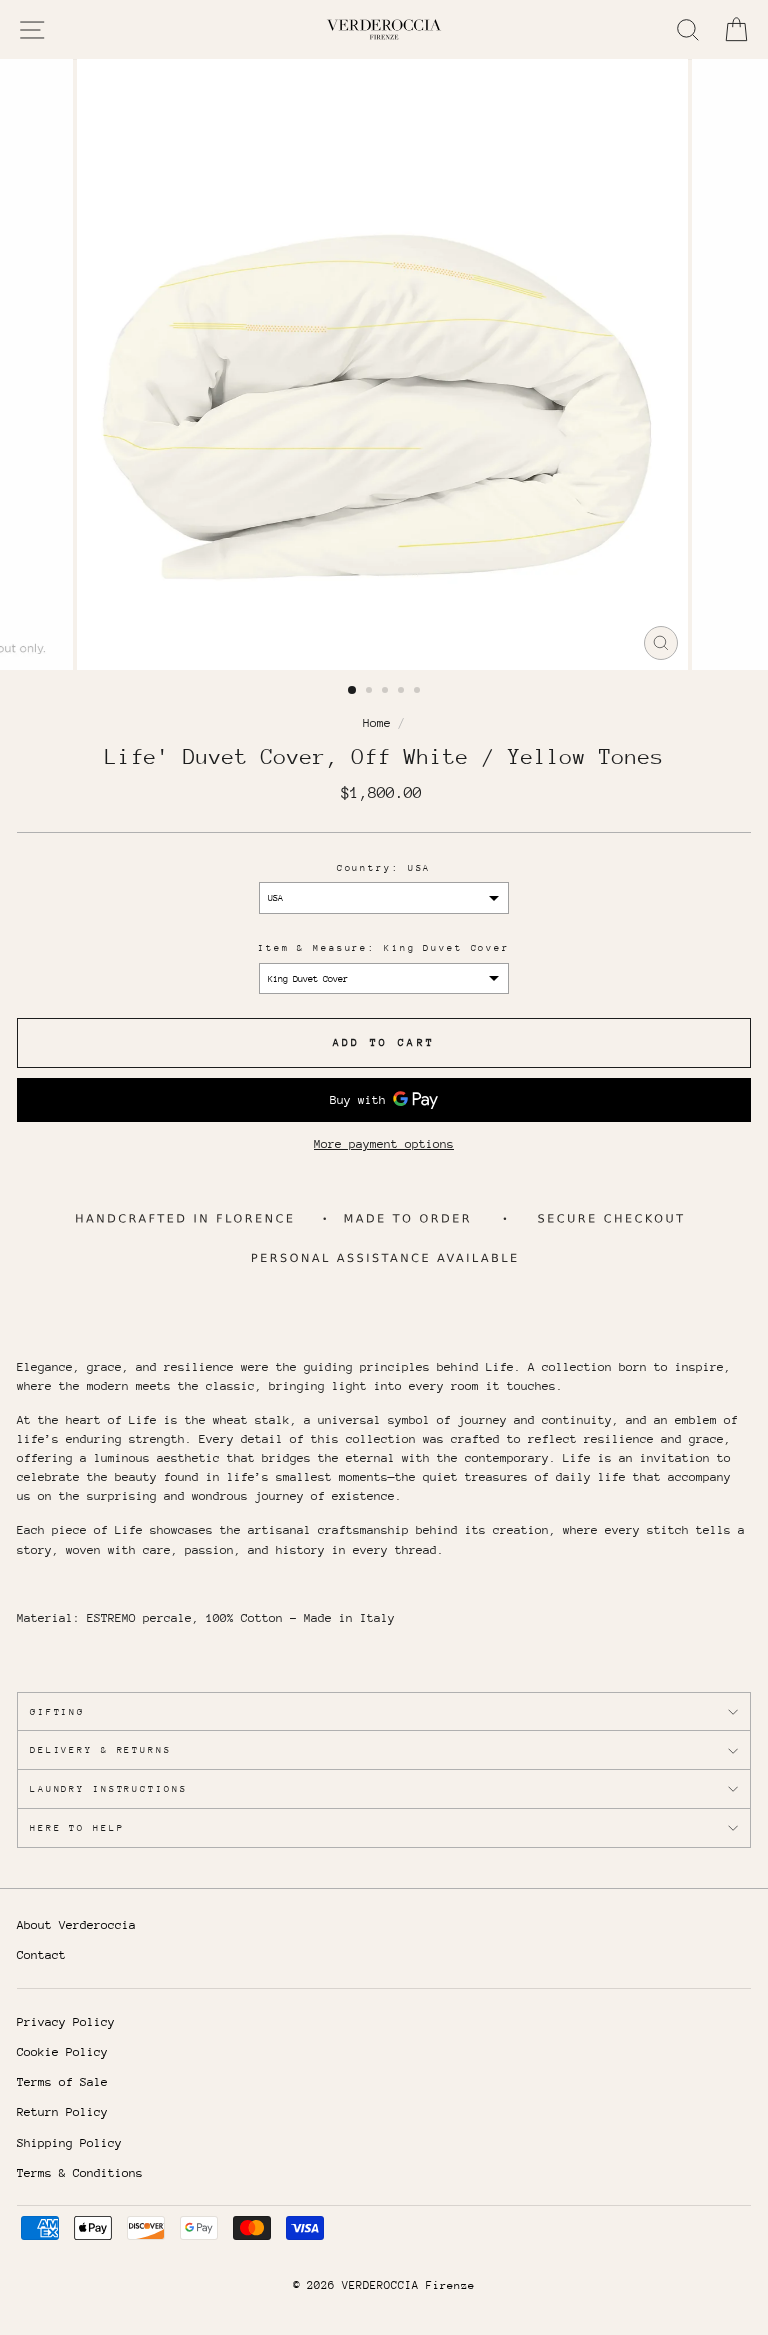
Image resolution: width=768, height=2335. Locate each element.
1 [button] (353, 691)
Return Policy (62, 2112)
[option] (384, 364)
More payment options (384, 1144)
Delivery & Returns (101, 1749)
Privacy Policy (66, 2022)
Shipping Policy (69, 2143)
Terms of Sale (62, 2082)
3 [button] (387, 692)
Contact (41, 1955)
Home (377, 723)
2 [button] (371, 692)
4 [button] (403, 692)
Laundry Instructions (108, 1788)
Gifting (57, 1711)
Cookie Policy (62, 2052)
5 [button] (419, 692)
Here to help (77, 1827)
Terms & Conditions (80, 2173)
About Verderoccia (76, 1925)
